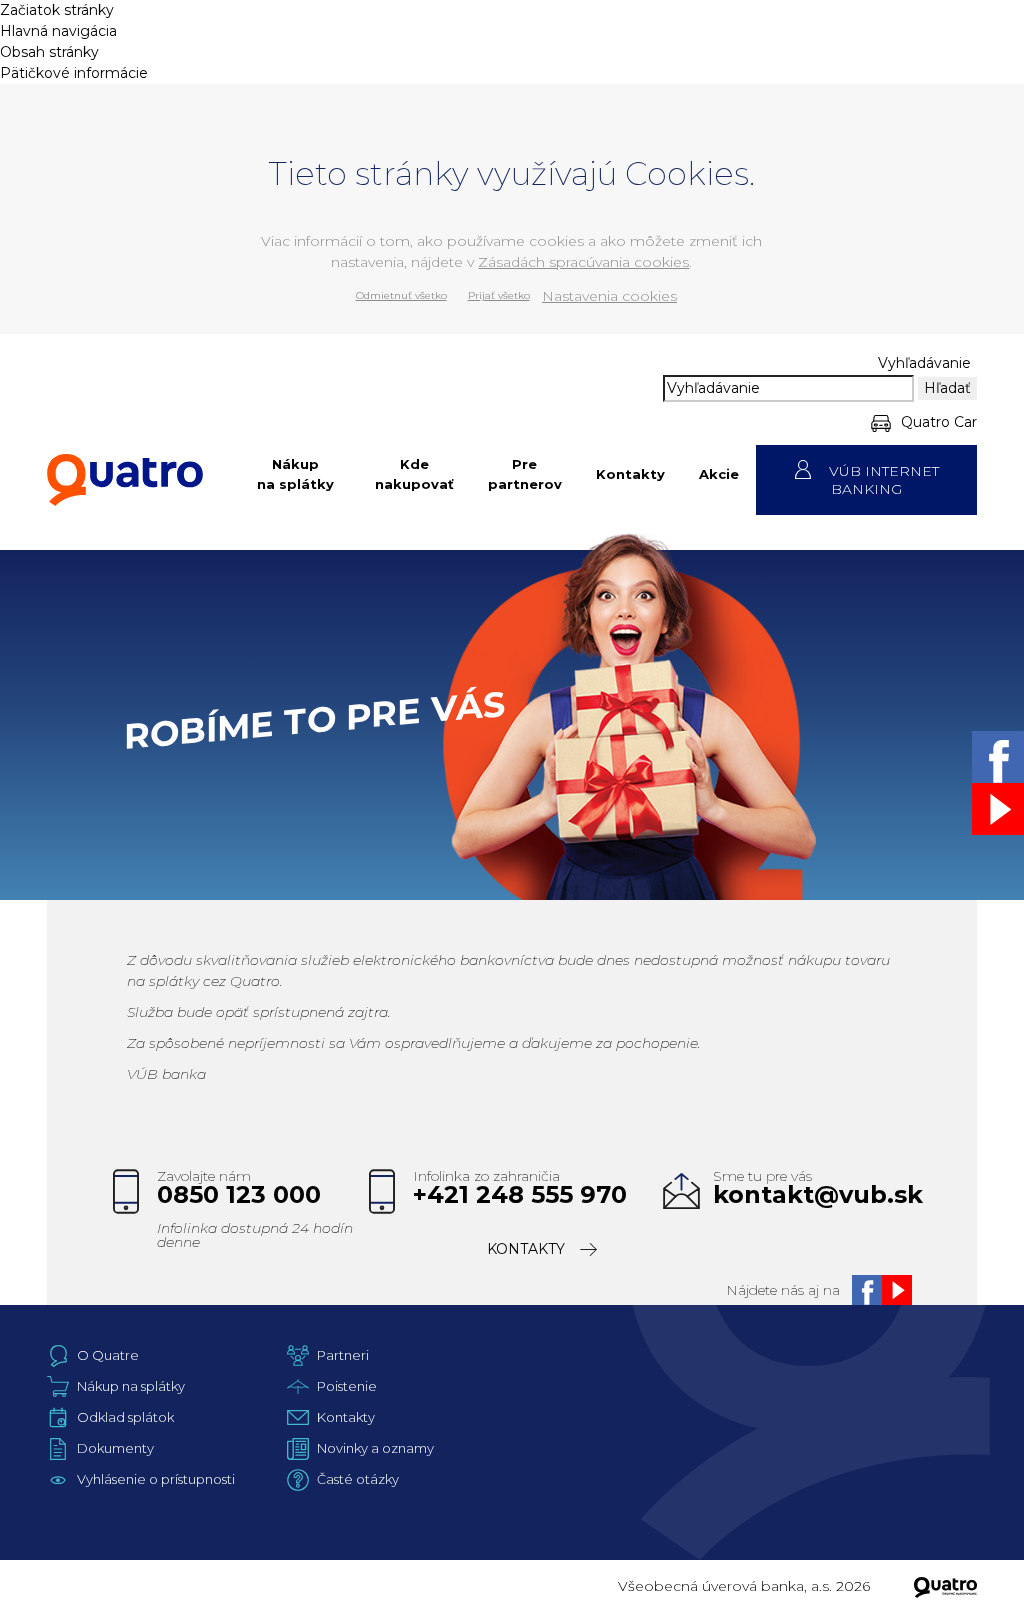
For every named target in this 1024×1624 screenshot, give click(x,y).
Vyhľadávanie (924, 363)
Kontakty (630, 474)
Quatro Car (939, 422)
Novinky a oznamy (375, 1448)
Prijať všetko (499, 295)
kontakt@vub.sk (818, 1195)
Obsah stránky (49, 52)
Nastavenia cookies (609, 296)
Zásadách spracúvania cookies (583, 262)
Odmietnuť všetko (401, 295)
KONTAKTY (526, 1249)
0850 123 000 (239, 1195)
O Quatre (108, 1355)
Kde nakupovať (414, 474)
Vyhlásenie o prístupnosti (156, 1479)
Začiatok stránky (57, 10)
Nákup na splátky (295, 474)
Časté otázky (358, 1479)
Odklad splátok (125, 1417)
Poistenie (347, 1386)
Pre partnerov (525, 474)
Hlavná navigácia (58, 31)
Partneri (343, 1355)
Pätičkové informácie (74, 73)
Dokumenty (115, 1448)
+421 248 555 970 (520, 1195)
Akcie (719, 474)
